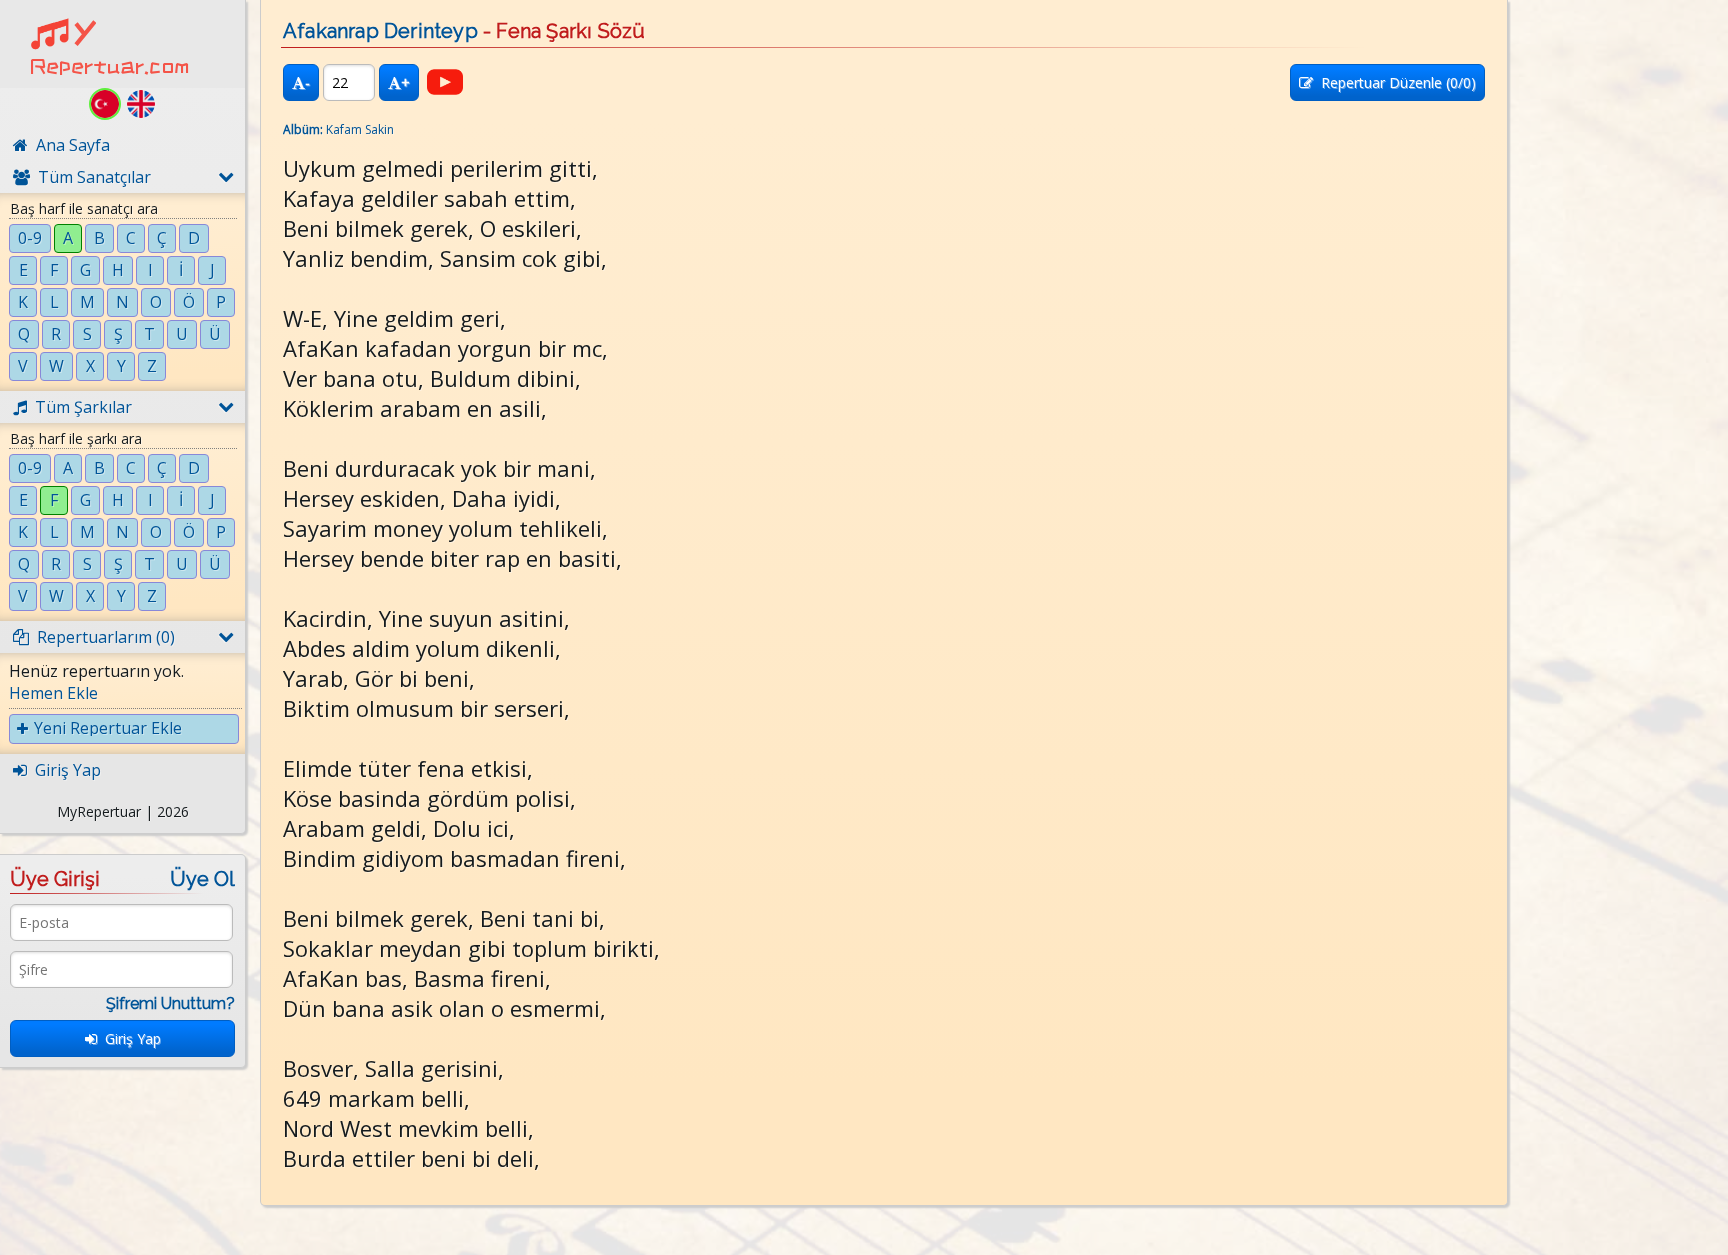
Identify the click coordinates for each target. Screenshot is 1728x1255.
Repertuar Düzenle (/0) (1394, 82)
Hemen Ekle (53, 693)
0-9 (30, 238)
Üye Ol (202, 879)
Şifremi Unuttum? (170, 1003)
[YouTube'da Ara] (445, 82)
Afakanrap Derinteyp (380, 31)
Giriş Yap (129, 1038)
